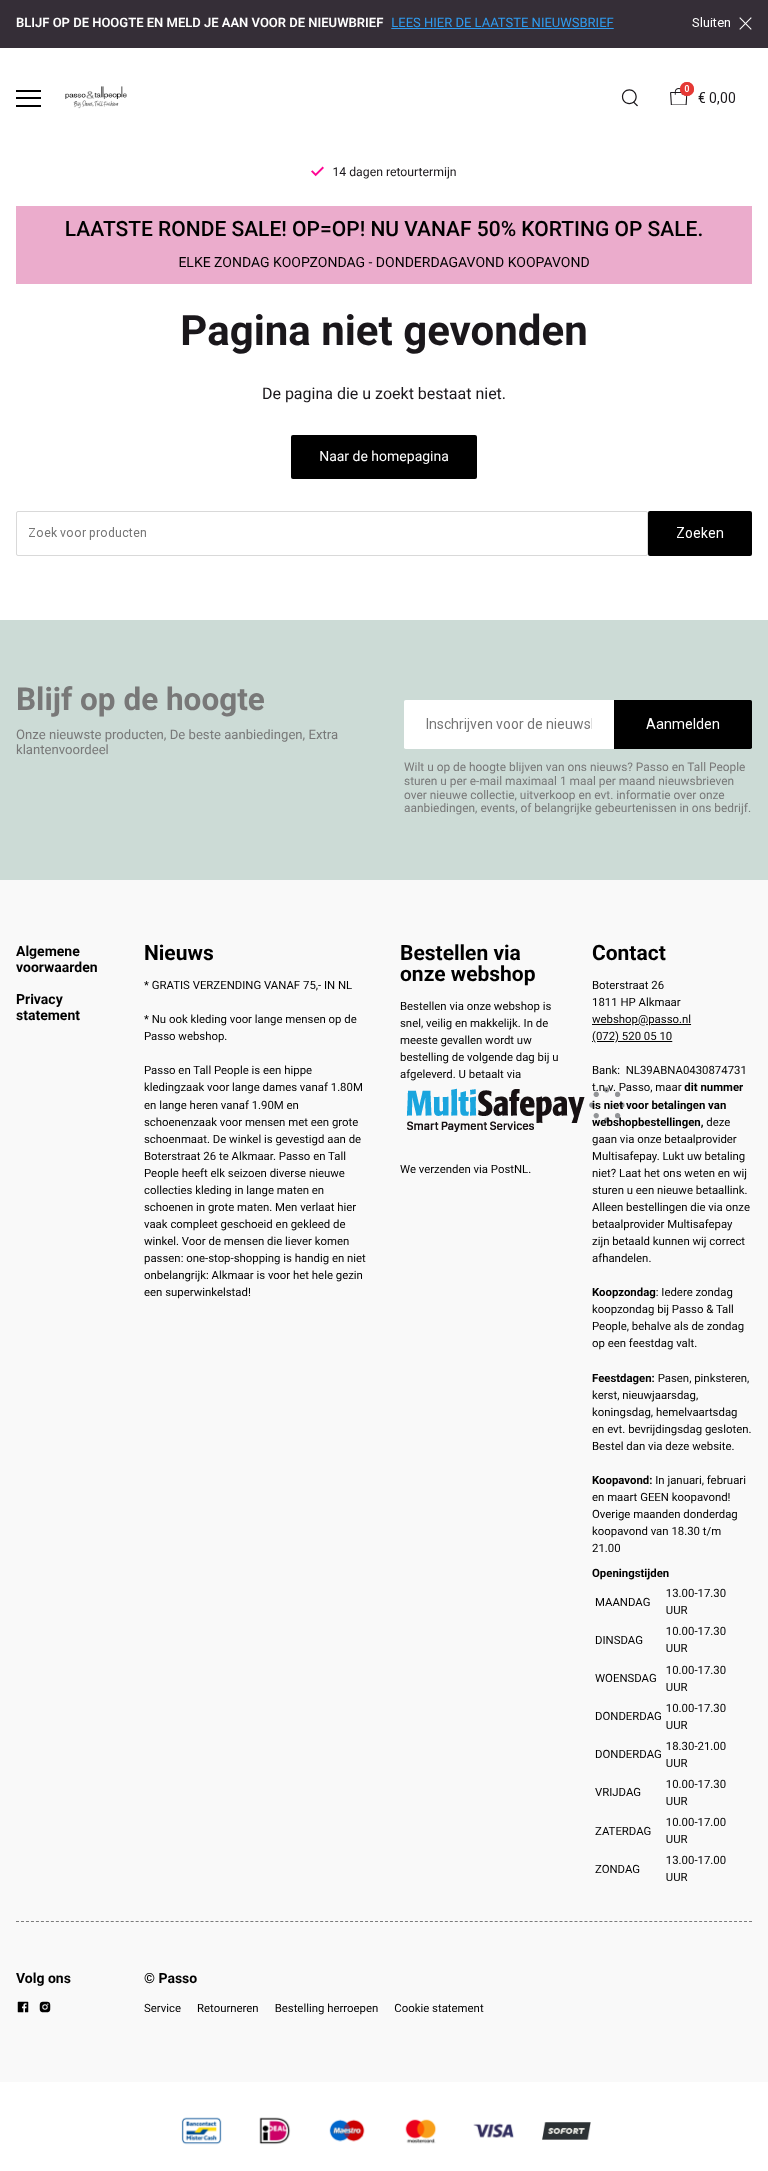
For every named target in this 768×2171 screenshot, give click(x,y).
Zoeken (700, 533)
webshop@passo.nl (641, 1019)
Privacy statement (48, 1008)
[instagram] (45, 2010)
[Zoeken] (630, 98)
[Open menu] (28, 98)
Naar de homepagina (384, 457)
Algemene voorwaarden (57, 960)
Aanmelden (683, 724)
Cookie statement (438, 2008)
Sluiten (711, 23)
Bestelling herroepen (327, 2008)
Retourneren (228, 2008)
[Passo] (96, 98)
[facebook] (23, 2010)
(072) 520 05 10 (632, 1036)
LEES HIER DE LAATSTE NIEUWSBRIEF (502, 23)
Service (162, 2008)
